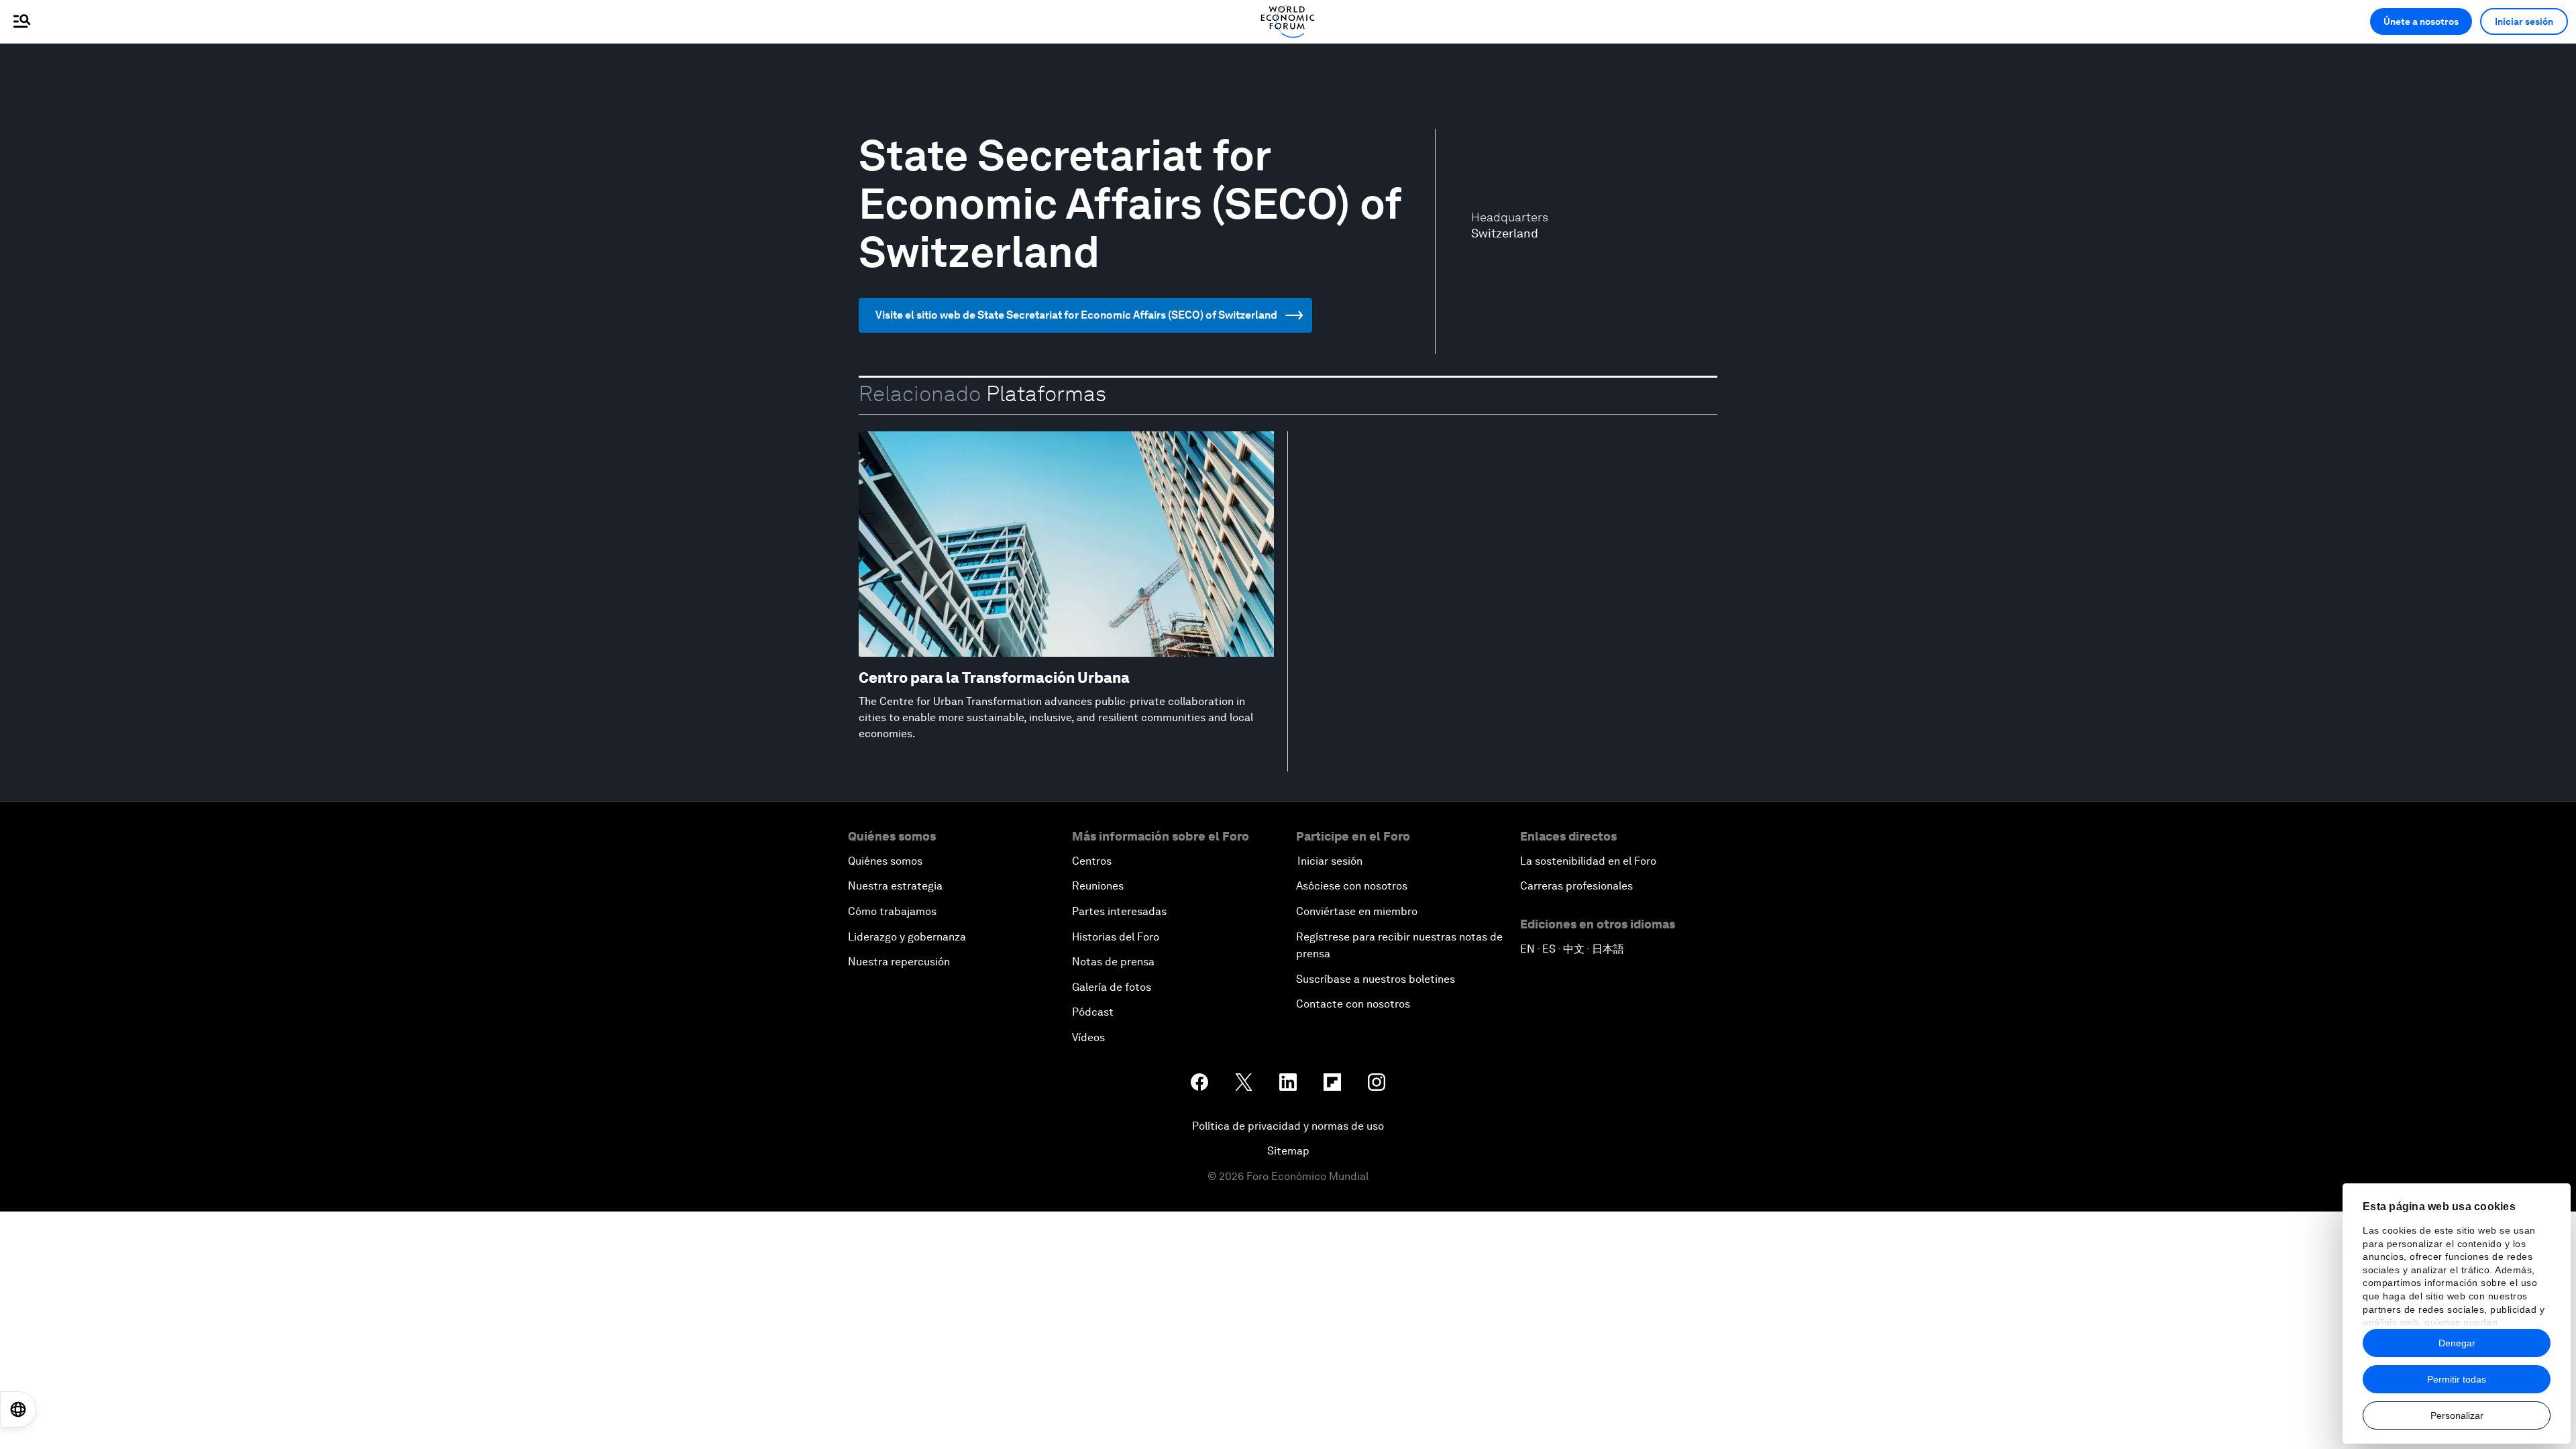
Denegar (2457, 1343)
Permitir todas (2457, 1379)
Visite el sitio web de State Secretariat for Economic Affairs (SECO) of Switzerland (1076, 315)
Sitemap (1288, 1151)
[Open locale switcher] (18, 1409)
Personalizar (2457, 1415)
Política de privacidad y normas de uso (1288, 1126)
